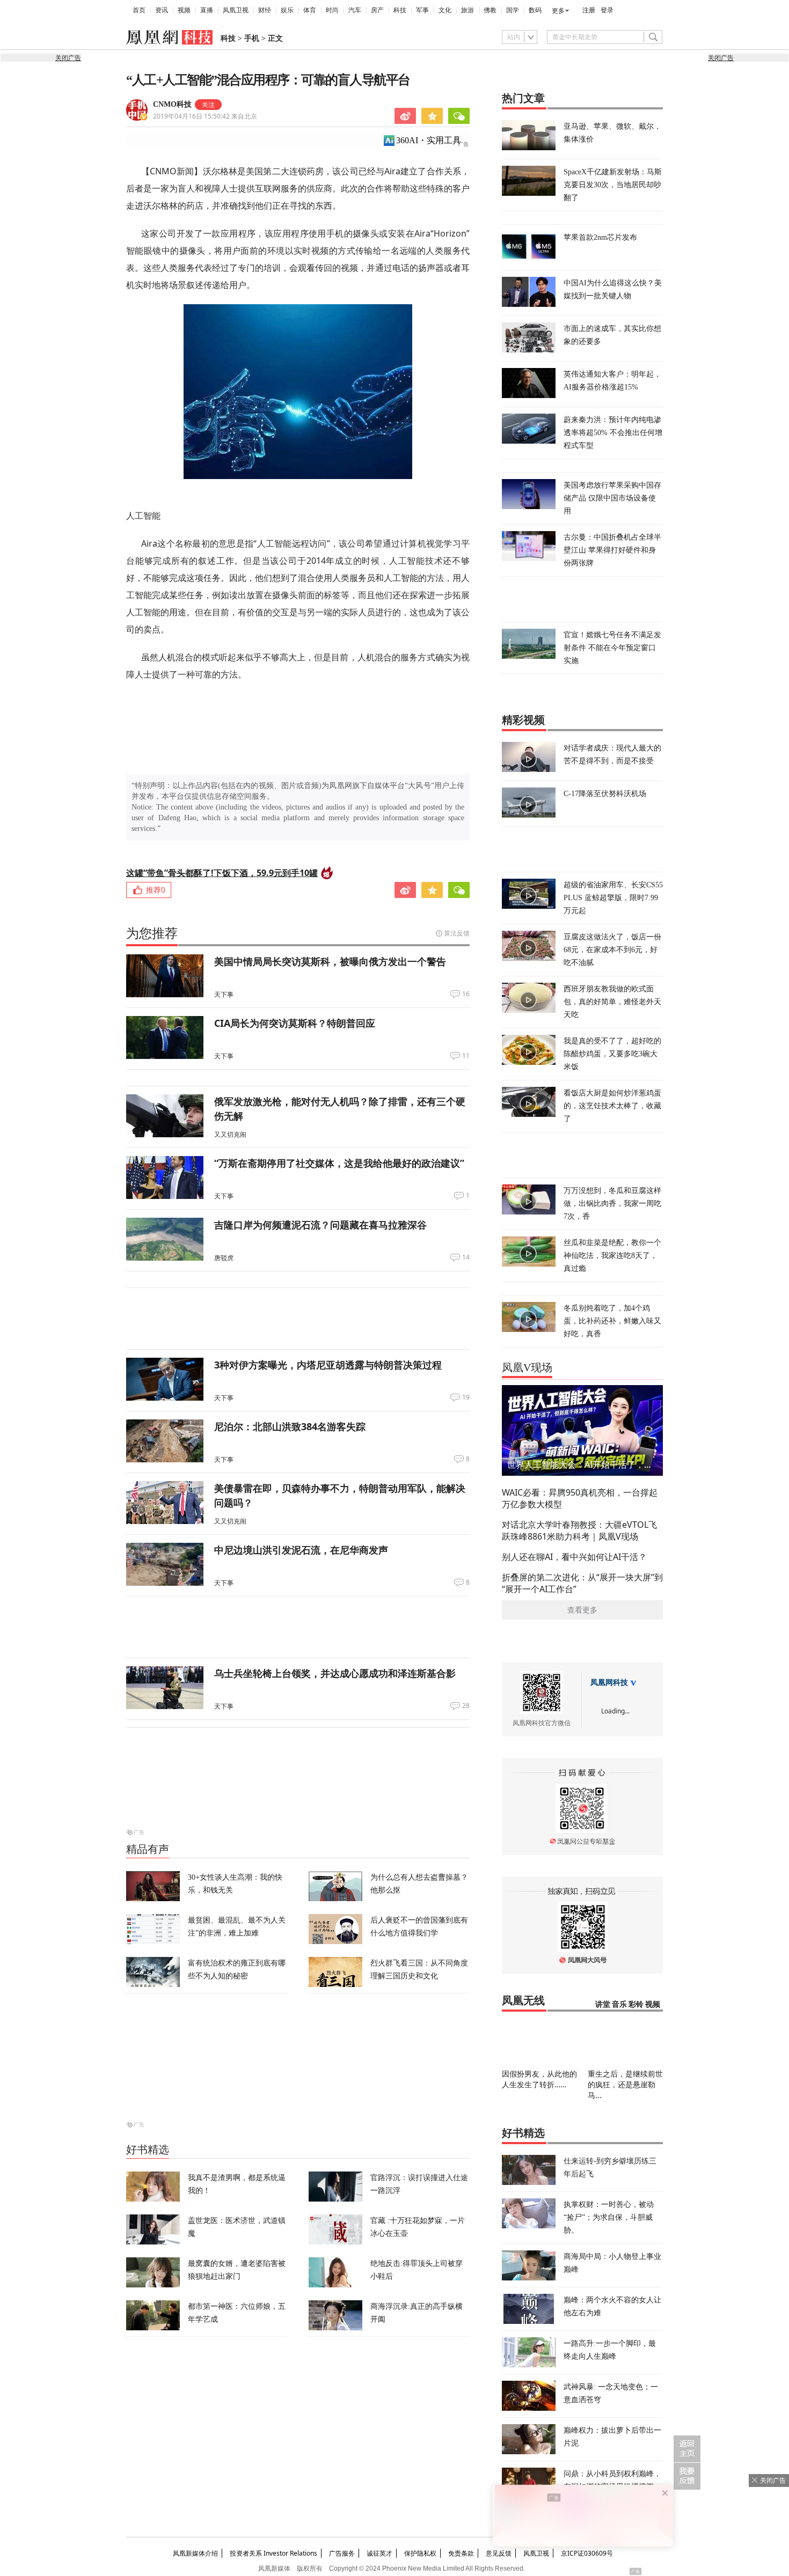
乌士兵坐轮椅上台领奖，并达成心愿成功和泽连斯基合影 (335, 1673)
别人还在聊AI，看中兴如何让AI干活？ (574, 1557)
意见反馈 (499, 2553)
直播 (207, 10)
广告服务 (342, 2553)
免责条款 (461, 2553)
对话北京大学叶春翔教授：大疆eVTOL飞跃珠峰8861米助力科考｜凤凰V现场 (579, 1530)
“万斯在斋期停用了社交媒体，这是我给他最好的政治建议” (339, 1163)
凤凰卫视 (236, 10)
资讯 (162, 10)
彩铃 (636, 2004)
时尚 (332, 10)
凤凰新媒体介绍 (195, 2553)
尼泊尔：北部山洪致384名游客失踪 (290, 1426)
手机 (252, 38)
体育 (310, 10)
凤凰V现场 (527, 1367)
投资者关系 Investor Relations (273, 2553)
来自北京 (205, 116)
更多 (558, 11)
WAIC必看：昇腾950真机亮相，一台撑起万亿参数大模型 (580, 1498)
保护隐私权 (420, 2553)
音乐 (619, 2004)
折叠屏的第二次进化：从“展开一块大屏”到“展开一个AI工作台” (582, 1583)
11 (466, 1056)
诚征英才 (379, 2553)
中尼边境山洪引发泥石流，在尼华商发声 (301, 1550)
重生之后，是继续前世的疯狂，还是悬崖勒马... (625, 2084)
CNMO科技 (172, 104)
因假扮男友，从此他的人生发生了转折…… (539, 2079)
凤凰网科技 (609, 1683)
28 (466, 1706)
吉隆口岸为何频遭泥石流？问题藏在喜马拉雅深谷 (320, 1225)
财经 (265, 10)
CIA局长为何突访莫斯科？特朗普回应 (295, 1023)
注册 (589, 10)
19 (466, 1397)
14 (466, 1257)
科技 (400, 10)
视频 (184, 10)
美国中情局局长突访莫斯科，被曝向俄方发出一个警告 (330, 961)
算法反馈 (457, 933)
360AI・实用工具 (429, 140)
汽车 (355, 10)
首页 (139, 10)
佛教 (490, 10)
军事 (422, 10)
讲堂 (603, 2004)
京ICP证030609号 (587, 2553)
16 (466, 994)
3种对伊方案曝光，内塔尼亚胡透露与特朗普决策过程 (328, 1365)
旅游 (467, 10)
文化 (445, 10)
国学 (513, 10)
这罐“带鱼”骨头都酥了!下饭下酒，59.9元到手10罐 (222, 873)
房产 (377, 10)
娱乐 (287, 10)
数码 (535, 10)
